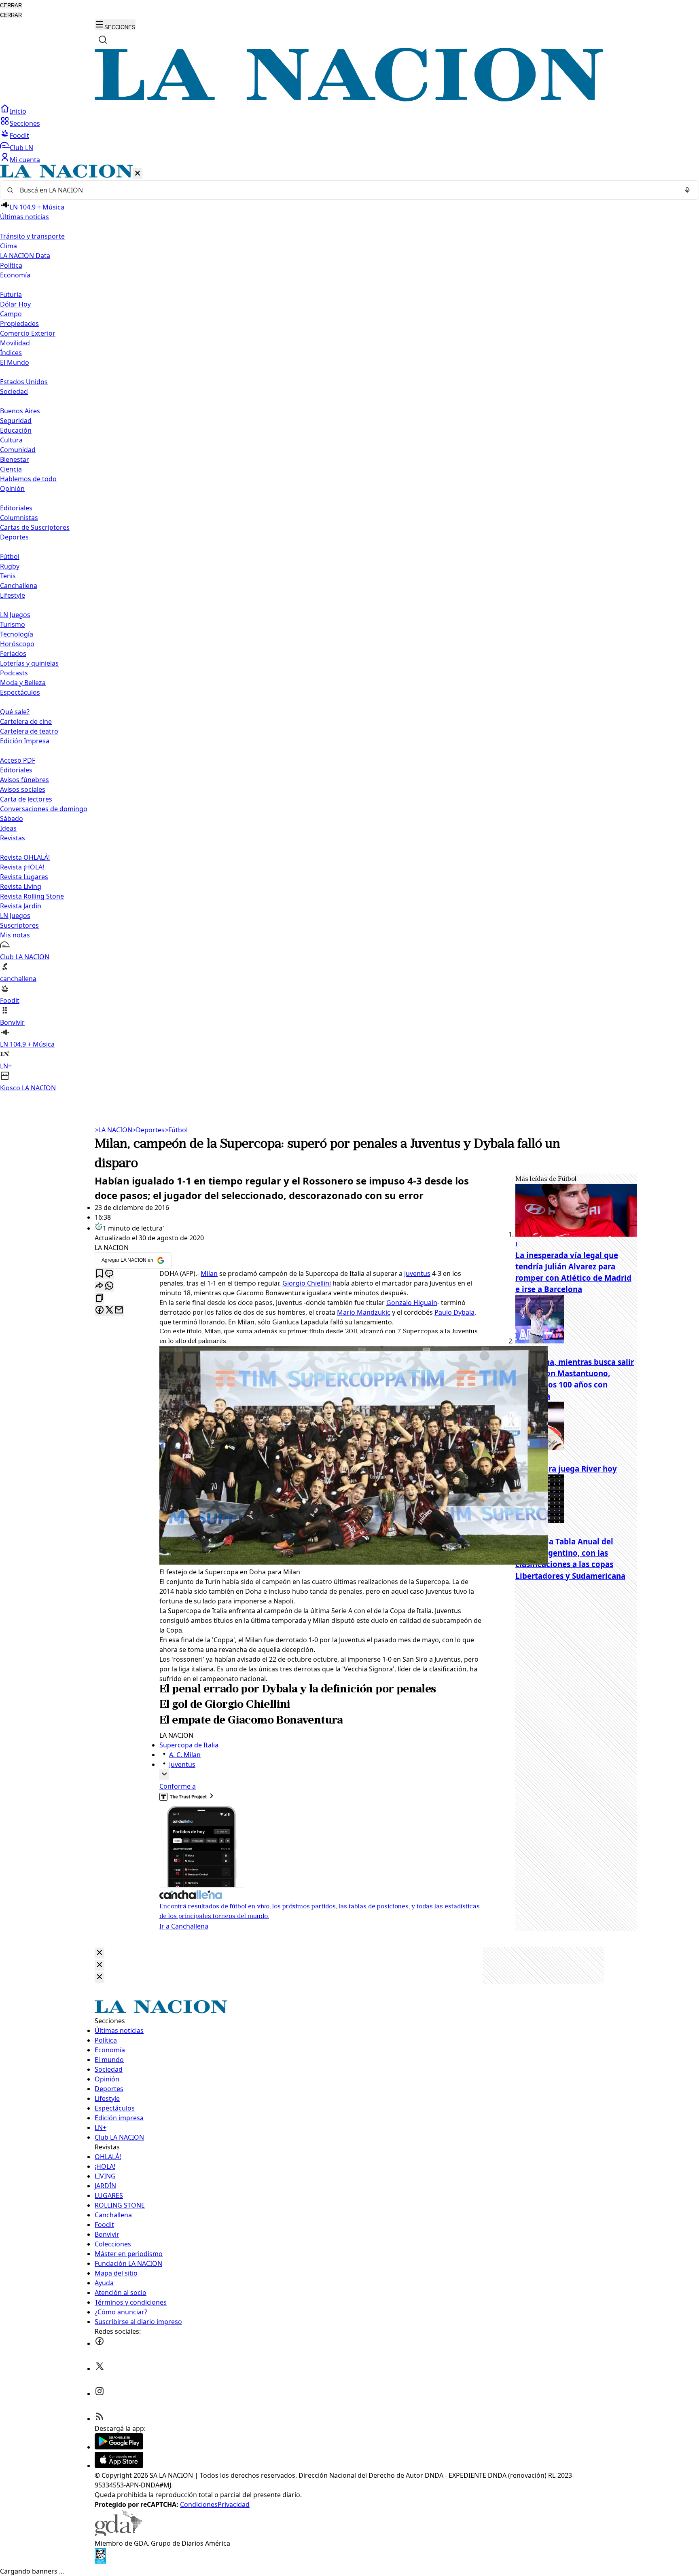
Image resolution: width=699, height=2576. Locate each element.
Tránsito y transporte (32, 236)
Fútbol (10, 556)
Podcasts (14, 673)
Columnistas (19, 518)
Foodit (19, 135)
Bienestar (15, 459)
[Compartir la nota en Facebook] (100, 1310)
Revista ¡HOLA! (22, 867)
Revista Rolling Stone (32, 896)
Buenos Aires (20, 411)
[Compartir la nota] (100, 1286)
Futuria (11, 294)
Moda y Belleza (23, 683)
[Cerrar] (138, 174)
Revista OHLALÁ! (25, 857)
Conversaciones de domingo (44, 809)
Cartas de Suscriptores (35, 527)
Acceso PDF (18, 760)
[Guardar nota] (100, 1274)
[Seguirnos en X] (100, 2369)
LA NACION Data (25, 256)
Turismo (13, 624)
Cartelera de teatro (29, 731)
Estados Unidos (24, 382)
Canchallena (19, 586)
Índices (11, 353)
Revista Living (21, 886)
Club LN (21, 148)
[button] (349, 629)
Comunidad (18, 450)
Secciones (25, 123)
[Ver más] (164, 1775)
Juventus (417, 1273)
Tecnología (17, 634)
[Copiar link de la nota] (100, 1298)
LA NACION (113, 1130)
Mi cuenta (25, 160)
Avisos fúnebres (24, 780)
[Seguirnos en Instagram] (100, 2394)
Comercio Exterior (28, 333)
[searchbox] (346, 190)
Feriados (13, 654)
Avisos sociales (23, 789)
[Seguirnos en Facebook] (100, 2343)
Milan (209, 1273)
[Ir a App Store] (119, 2466)
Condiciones (199, 2504)
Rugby (10, 566)
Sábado (12, 818)
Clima (8, 246)
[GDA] (118, 2534)
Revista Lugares (24, 877)
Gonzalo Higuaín (412, 1303)
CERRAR (11, 5)
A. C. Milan (185, 1755)
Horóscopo (17, 644)
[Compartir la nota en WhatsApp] (109, 1286)
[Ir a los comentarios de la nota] (109, 1274)
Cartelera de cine (26, 721)
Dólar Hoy (15, 304)
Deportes (148, 1130)
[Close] (100, 1953)
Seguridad (16, 421)
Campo (11, 314)
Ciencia (11, 469)
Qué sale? (15, 712)
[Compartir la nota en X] (109, 1310)
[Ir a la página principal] (349, 99)
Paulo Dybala (454, 1312)
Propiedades (19, 324)
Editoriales (16, 508)
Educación (16, 430)
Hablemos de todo (28, 479)
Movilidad (15, 343)
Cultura (11, 440)
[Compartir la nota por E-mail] (119, 1310)
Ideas (8, 828)
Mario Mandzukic (364, 1312)
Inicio (18, 111)
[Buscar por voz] (687, 190)
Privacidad (234, 2504)
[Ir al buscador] (103, 40)
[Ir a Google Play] (119, 2447)
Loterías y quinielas (29, 663)
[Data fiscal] (100, 2561)
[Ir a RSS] (100, 2419)
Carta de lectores (26, 799)
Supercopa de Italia (189, 1745)
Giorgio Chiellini (307, 1283)
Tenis (8, 576)
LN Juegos (15, 615)
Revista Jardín (21, 906)
